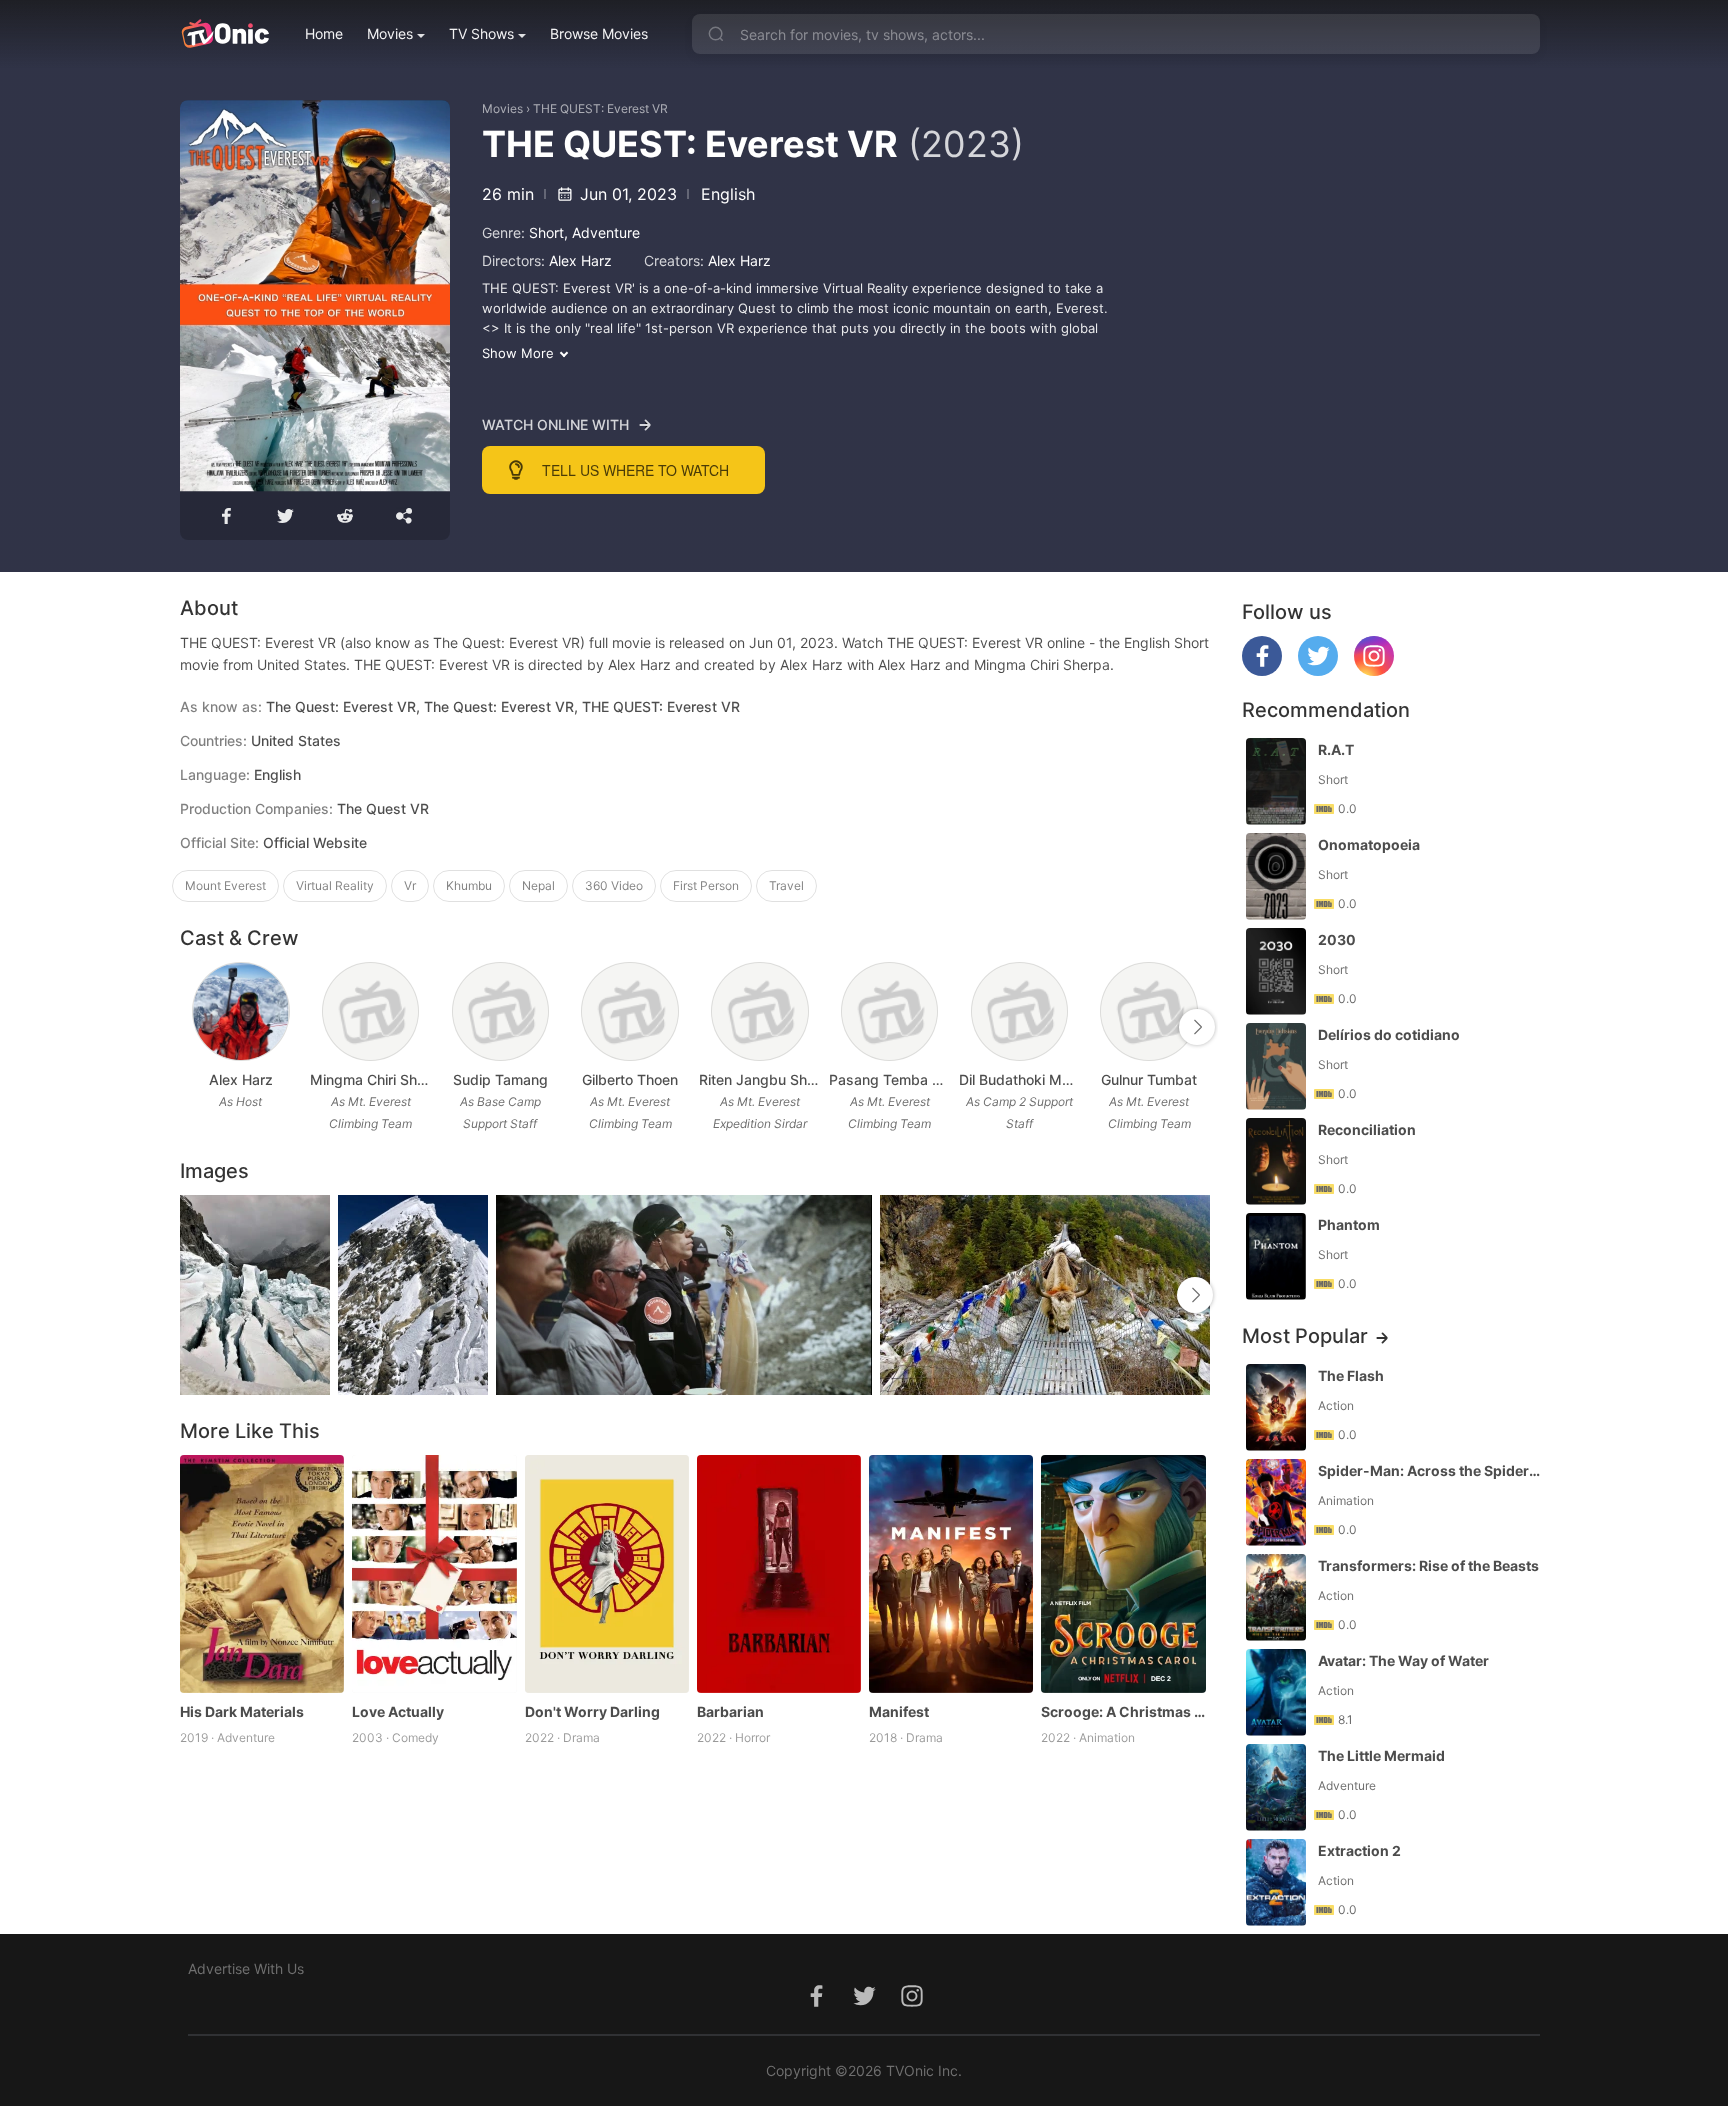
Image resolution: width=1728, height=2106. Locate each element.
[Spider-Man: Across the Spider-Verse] (1276, 1502)
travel (786, 885)
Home (324, 33)
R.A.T (1336, 749)
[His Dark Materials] (262, 1574)
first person (706, 885)
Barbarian (730, 1711)
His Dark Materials (242, 1711)
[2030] (1276, 971)
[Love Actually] (434, 1574)
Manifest (899, 1711)
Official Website (315, 842)
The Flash (1351, 1375)
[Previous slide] (193, 1027)
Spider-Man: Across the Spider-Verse (1431, 1470)
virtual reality (335, 885)
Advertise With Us (246, 1968)
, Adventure (602, 232)
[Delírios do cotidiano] (1276, 1066)
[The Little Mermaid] (1276, 1787)
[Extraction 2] (1276, 1882)
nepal (538, 885)
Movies (390, 33)
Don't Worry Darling (592, 1711)
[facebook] (1262, 670)
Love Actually (398, 1711)
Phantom (1349, 1224)
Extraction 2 (1359, 1850)
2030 (1337, 939)
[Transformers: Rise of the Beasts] (1276, 1597)
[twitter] (1318, 670)
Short (546, 232)
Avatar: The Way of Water (1403, 1660)
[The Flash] (1276, 1407)
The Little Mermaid (1381, 1755)
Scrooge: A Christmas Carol (1123, 1711)
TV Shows (481, 33)
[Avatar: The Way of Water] (1276, 1692)
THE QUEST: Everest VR (600, 108)
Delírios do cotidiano (1389, 1034)
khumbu (469, 885)
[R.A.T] (1276, 781)
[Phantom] (1276, 1256)
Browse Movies (599, 33)
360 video (614, 885)
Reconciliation (1367, 1129)
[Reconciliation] (1276, 1161)
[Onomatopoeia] (1276, 876)
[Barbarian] (779, 1574)
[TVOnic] (224, 34)
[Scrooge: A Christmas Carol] (1123, 1574)
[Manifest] (951, 1574)
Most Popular (1305, 1336)
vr (410, 885)
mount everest (225, 885)
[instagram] (1374, 670)
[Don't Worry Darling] (607, 1574)
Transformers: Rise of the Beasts (1428, 1565)
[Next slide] (1197, 1027)
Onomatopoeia (1369, 844)
